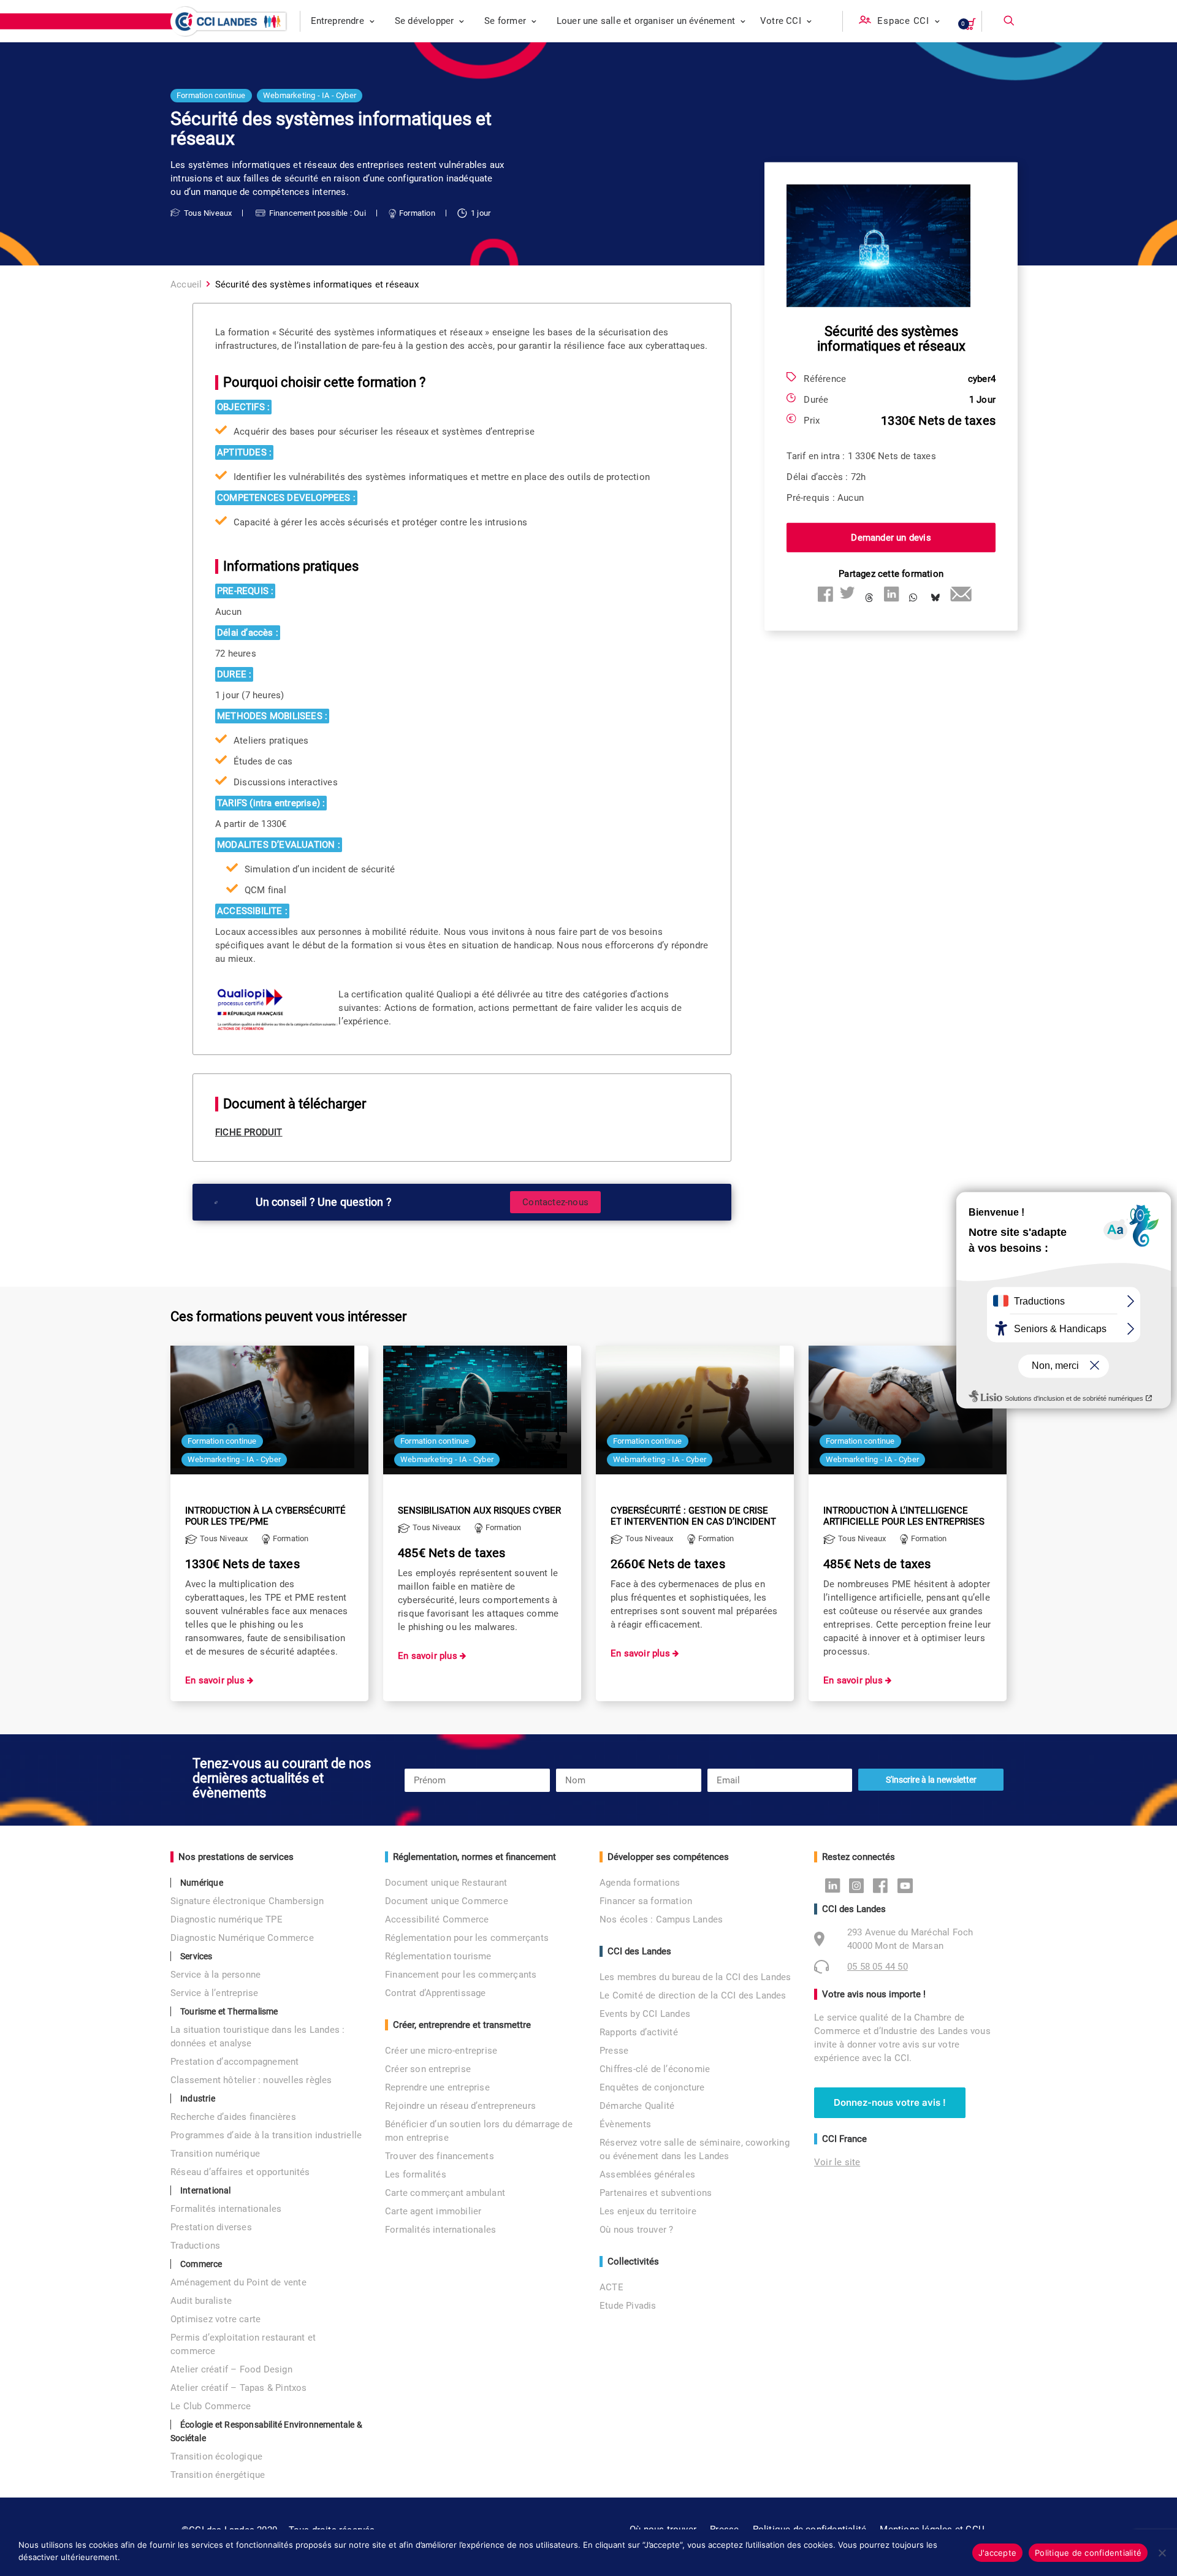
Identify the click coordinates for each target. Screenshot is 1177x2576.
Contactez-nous (555, 1202)
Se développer (425, 21)
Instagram (860, 1885)
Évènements (625, 2124)
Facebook (884, 1885)
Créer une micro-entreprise (441, 2051)
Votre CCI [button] (781, 21)
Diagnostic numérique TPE (227, 1919)
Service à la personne (215, 1975)
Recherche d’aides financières (233, 2117)
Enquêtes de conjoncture (652, 2087)
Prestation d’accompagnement (234, 2062)
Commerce (201, 2264)
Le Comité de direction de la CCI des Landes (693, 1995)
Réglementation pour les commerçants (467, 1938)
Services (196, 1956)
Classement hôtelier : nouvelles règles (251, 2080)
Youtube (908, 1885)
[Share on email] (958, 594)
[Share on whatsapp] (913, 598)
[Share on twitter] (847, 594)
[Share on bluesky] (935, 598)
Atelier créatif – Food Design (231, 2369)
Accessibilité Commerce (437, 1919)
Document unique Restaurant (446, 1883)
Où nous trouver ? (636, 2230)
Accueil (186, 284)
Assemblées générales (647, 2174)
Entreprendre (337, 21)
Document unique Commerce (447, 1901)
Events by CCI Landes (645, 2014)
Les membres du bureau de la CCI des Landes (695, 1977)
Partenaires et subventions (656, 2193)
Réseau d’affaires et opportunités (240, 2172)
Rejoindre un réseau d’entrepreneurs (460, 2106)
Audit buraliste (201, 2301)
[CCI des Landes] (230, 21)
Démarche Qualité (637, 2106)
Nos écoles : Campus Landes (661, 1919)
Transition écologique (216, 2456)
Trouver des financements (440, 2156)
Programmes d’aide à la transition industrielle (266, 2135)
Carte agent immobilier (433, 2211)
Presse (614, 2051)
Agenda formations (640, 1883)
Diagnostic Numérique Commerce (242, 1938)
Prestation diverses (211, 2227)
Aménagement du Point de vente (238, 2282)
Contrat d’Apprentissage (436, 1993)
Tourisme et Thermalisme (229, 2011)
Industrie (198, 2098)
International (206, 2190)
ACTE (611, 2287)
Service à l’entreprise (214, 1993)
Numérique (202, 1883)
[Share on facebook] (825, 594)
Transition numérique (215, 2154)
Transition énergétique (218, 2475)
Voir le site (837, 2162)
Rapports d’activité (639, 2032)
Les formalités (416, 2174)
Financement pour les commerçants (461, 1975)
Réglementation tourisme (438, 1956)
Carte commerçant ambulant (445, 2193)
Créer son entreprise (428, 2069)
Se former (505, 21)
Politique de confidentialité (1088, 2553)
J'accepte (997, 2553)
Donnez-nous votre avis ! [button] (890, 2102)
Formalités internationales (226, 2209)
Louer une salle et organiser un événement (646, 21)
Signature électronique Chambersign (247, 1901)
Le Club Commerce (211, 2406)
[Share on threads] (869, 598)
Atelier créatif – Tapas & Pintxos (239, 2388)
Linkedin (836, 1885)
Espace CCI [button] (903, 21)
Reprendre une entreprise (437, 2087)
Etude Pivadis (628, 2306)
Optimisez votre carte (215, 2319)
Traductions (195, 2246)
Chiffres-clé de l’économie (655, 2069)
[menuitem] (343, 21)
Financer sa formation (646, 1901)
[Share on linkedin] (891, 594)
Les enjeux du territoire (648, 2211)
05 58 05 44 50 (878, 1967)
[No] (1162, 2553)
